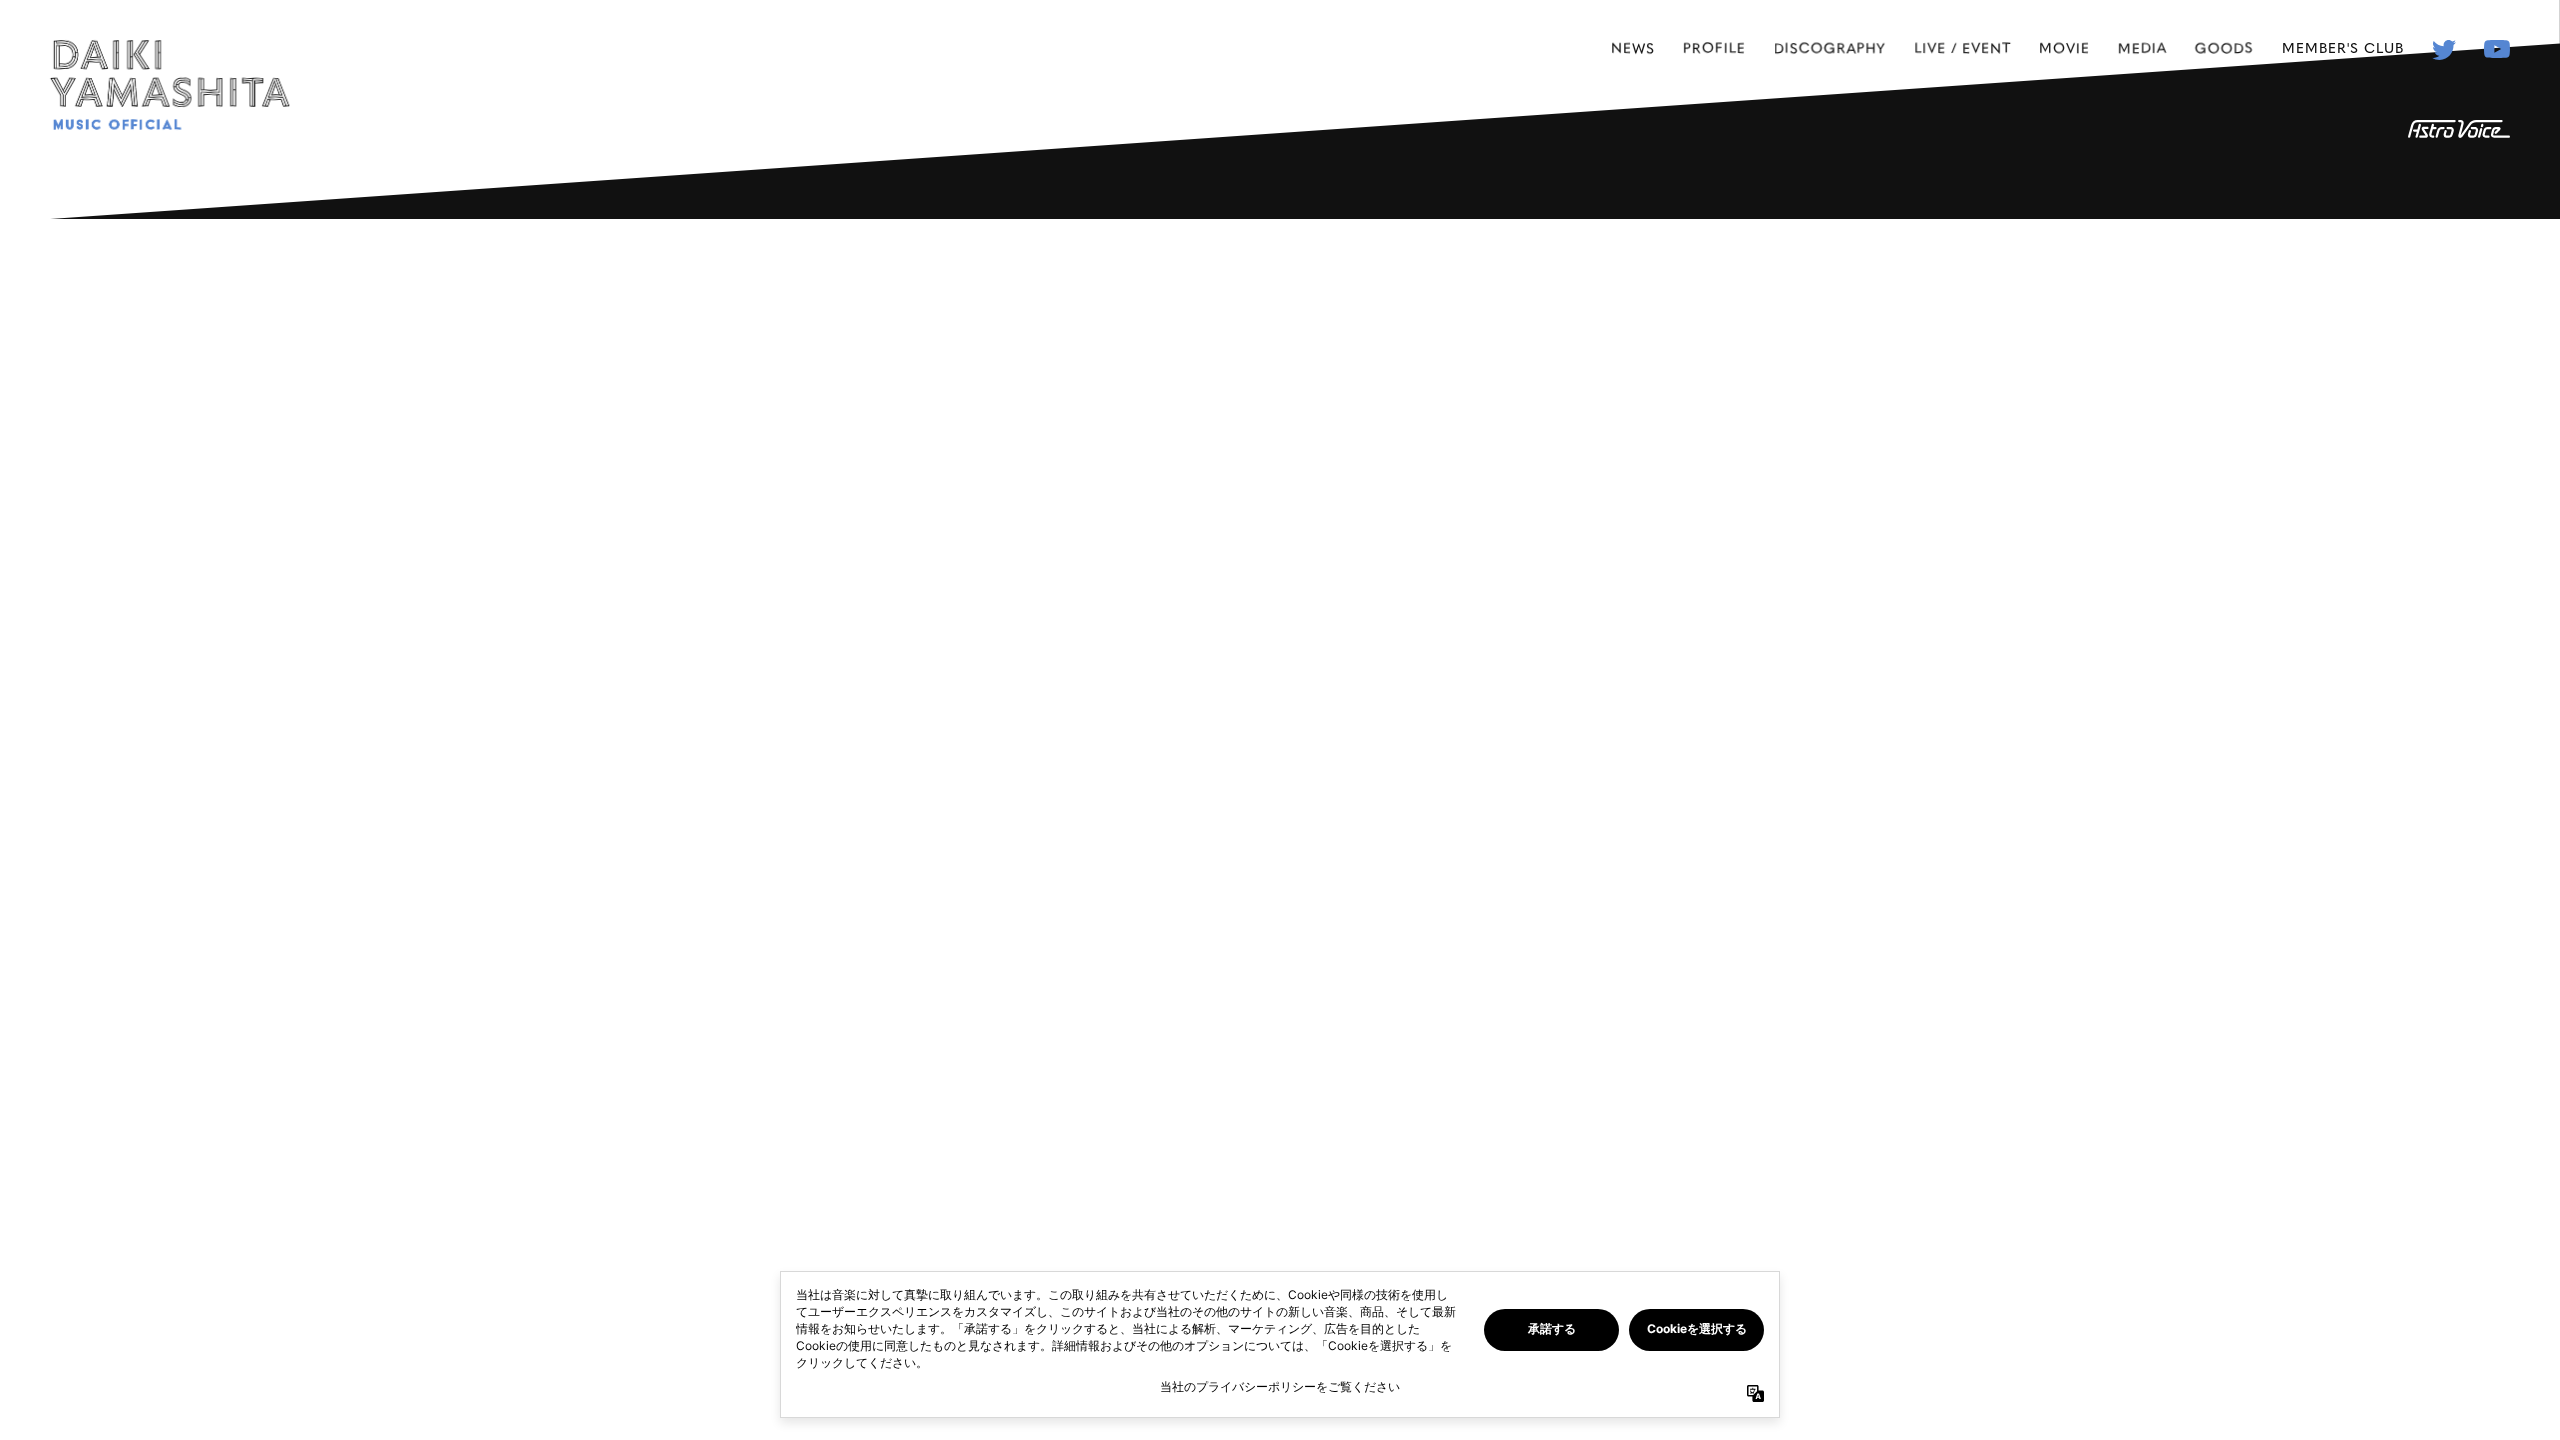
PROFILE (1714, 47)
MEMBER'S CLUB (2343, 47)
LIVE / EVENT (1962, 47)
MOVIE (2064, 47)
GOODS (2224, 47)
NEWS (1633, 47)
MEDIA (2142, 47)
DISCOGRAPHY (1830, 47)
